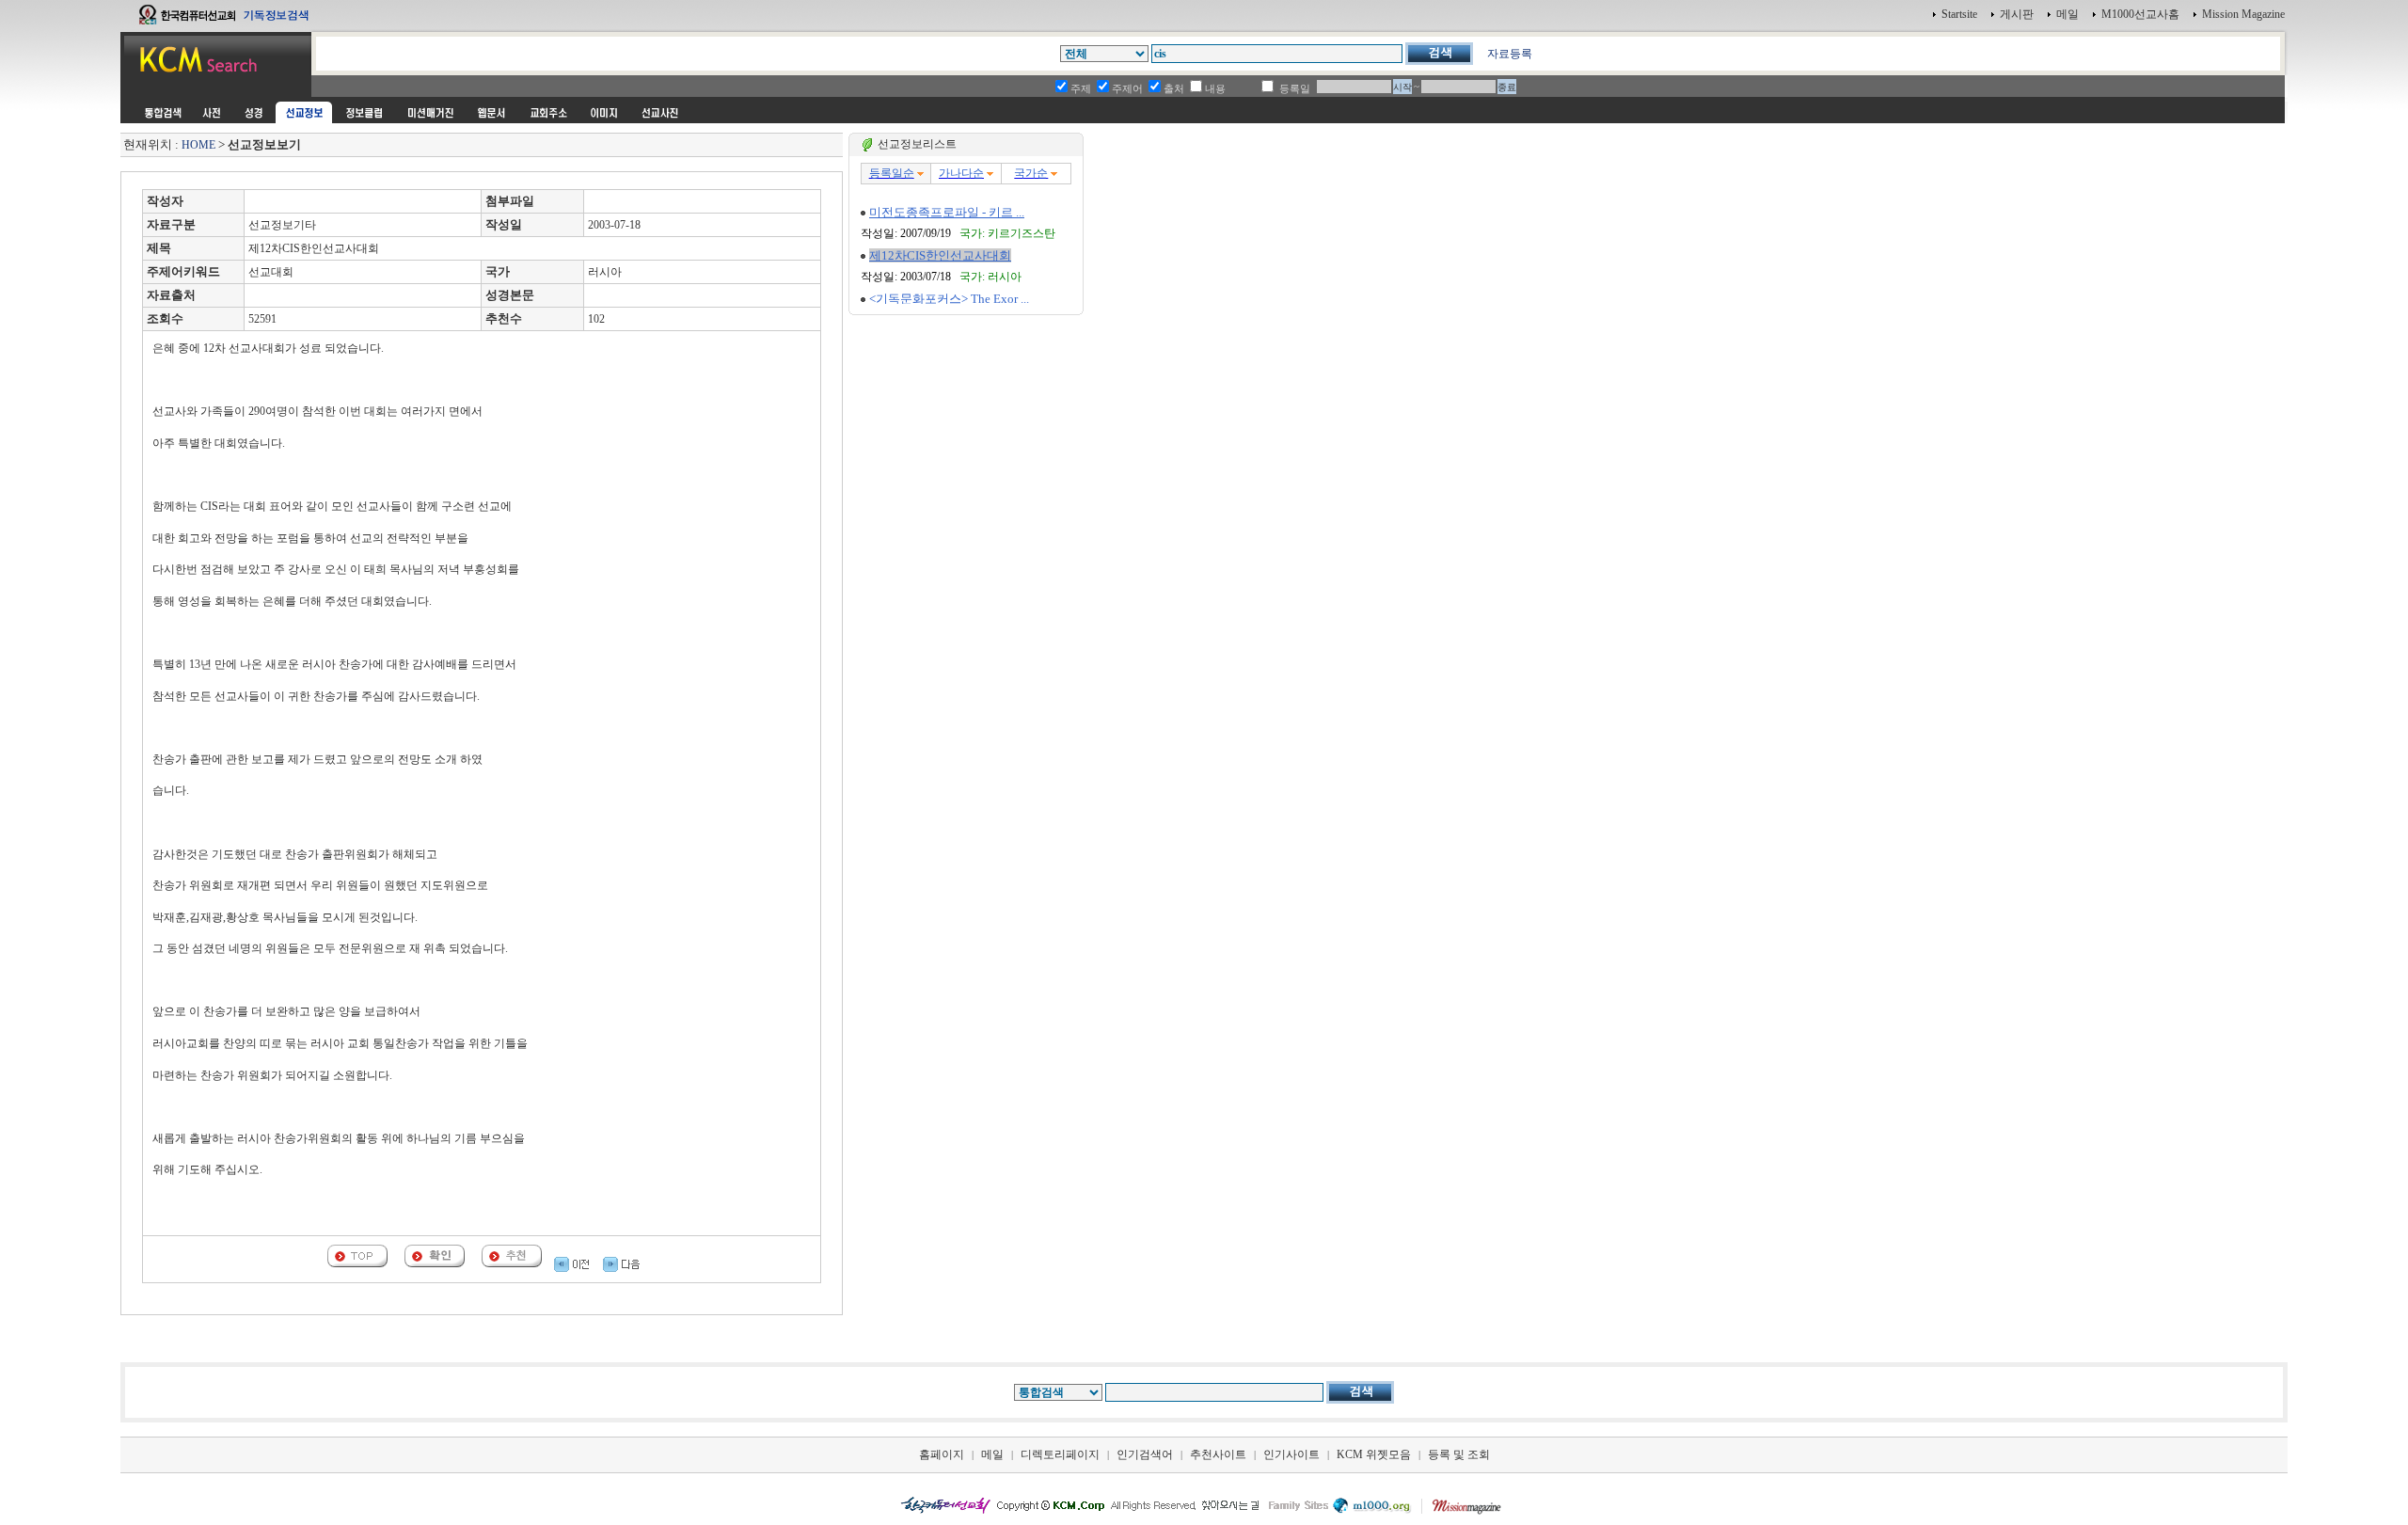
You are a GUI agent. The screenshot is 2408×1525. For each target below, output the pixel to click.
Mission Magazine (2243, 14)
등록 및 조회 (1459, 1454)
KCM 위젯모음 (1374, 1454)
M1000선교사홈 (2140, 14)
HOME (198, 145)
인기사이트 (1291, 1454)
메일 (2067, 14)
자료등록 (1510, 54)
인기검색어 (1145, 1454)
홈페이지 (942, 1454)
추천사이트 (1218, 1454)
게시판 (2017, 14)
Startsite (1959, 14)
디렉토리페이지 (1060, 1454)
